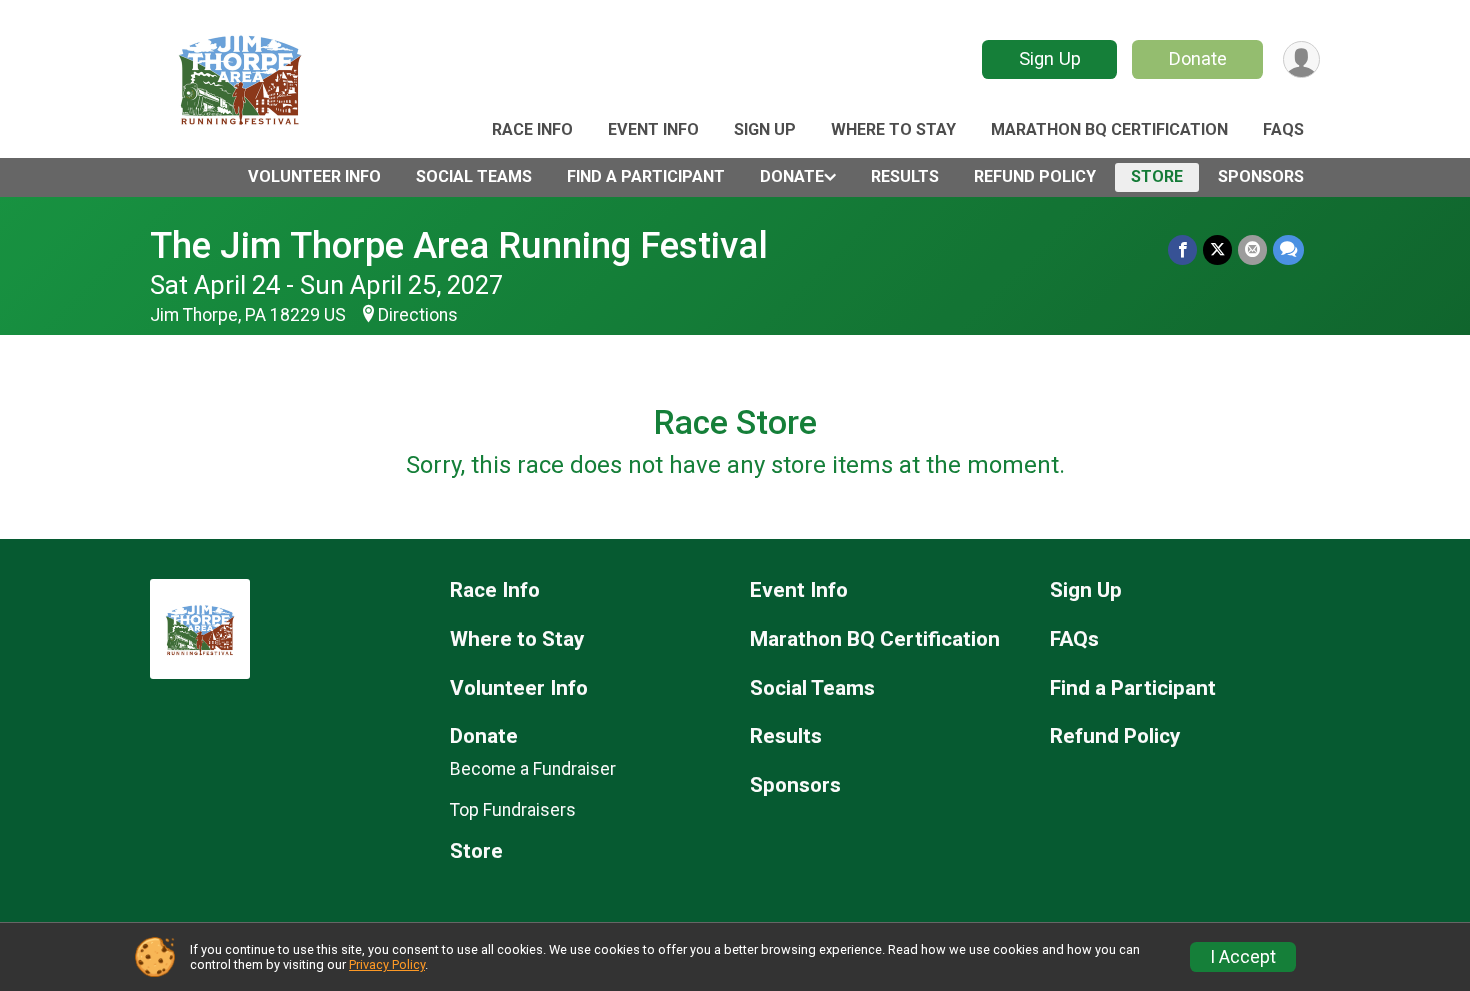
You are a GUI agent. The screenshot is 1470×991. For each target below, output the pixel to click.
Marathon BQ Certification (1109, 129)
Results (905, 176)
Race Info (532, 129)
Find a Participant (646, 176)
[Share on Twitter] (1217, 249)
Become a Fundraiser (533, 769)
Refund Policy (1035, 176)
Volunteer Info (314, 176)
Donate (1198, 58)
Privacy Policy (387, 964)
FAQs (1283, 129)
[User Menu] (1301, 59)
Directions (418, 315)
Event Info (653, 129)
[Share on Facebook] (1182, 249)
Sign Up (1050, 58)
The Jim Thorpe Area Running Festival (459, 245)
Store (1157, 176)
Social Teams (474, 176)
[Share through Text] (1288, 249)
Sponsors (1261, 176)
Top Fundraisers (513, 810)
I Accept (1243, 957)
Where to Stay (893, 129)
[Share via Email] (1252, 249)
